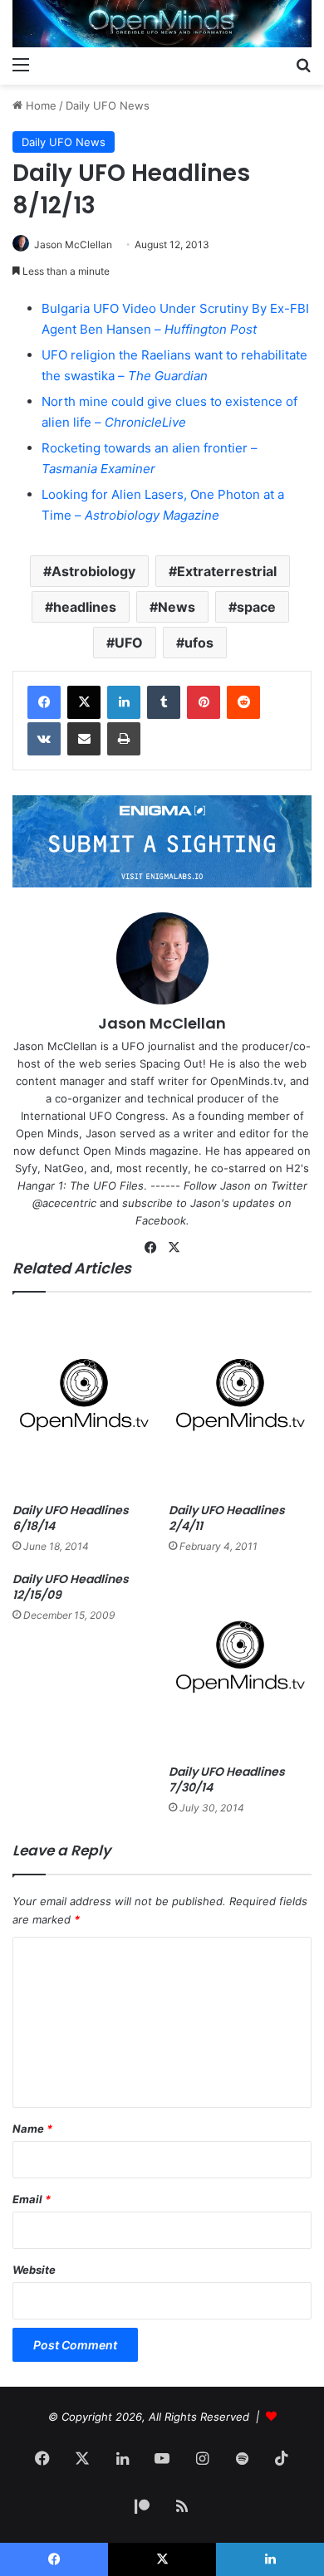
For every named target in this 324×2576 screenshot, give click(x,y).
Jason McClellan (73, 244)
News (177, 607)
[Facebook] (44, 702)
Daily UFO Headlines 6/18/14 (71, 1518)
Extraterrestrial (227, 571)
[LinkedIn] (124, 702)
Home (39, 105)
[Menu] (21, 64)
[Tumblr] (164, 702)
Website (34, 2270)
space (256, 607)
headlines (85, 607)
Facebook (161, 1220)
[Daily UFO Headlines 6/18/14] (84, 1402)
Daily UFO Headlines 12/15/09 (71, 1587)
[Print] (124, 739)
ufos (199, 643)
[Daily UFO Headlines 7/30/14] (240, 1664)
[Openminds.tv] (162, 24)
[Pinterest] (204, 702)
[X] (84, 702)
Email (32, 2199)
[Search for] (303, 64)
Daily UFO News (108, 105)
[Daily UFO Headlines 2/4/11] (240, 1402)
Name (32, 2129)
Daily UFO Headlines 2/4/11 (227, 1518)
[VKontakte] (44, 739)
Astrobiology (93, 571)
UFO (129, 643)
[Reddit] (243, 702)
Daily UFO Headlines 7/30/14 (227, 1779)
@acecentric (64, 1203)
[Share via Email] (84, 739)
